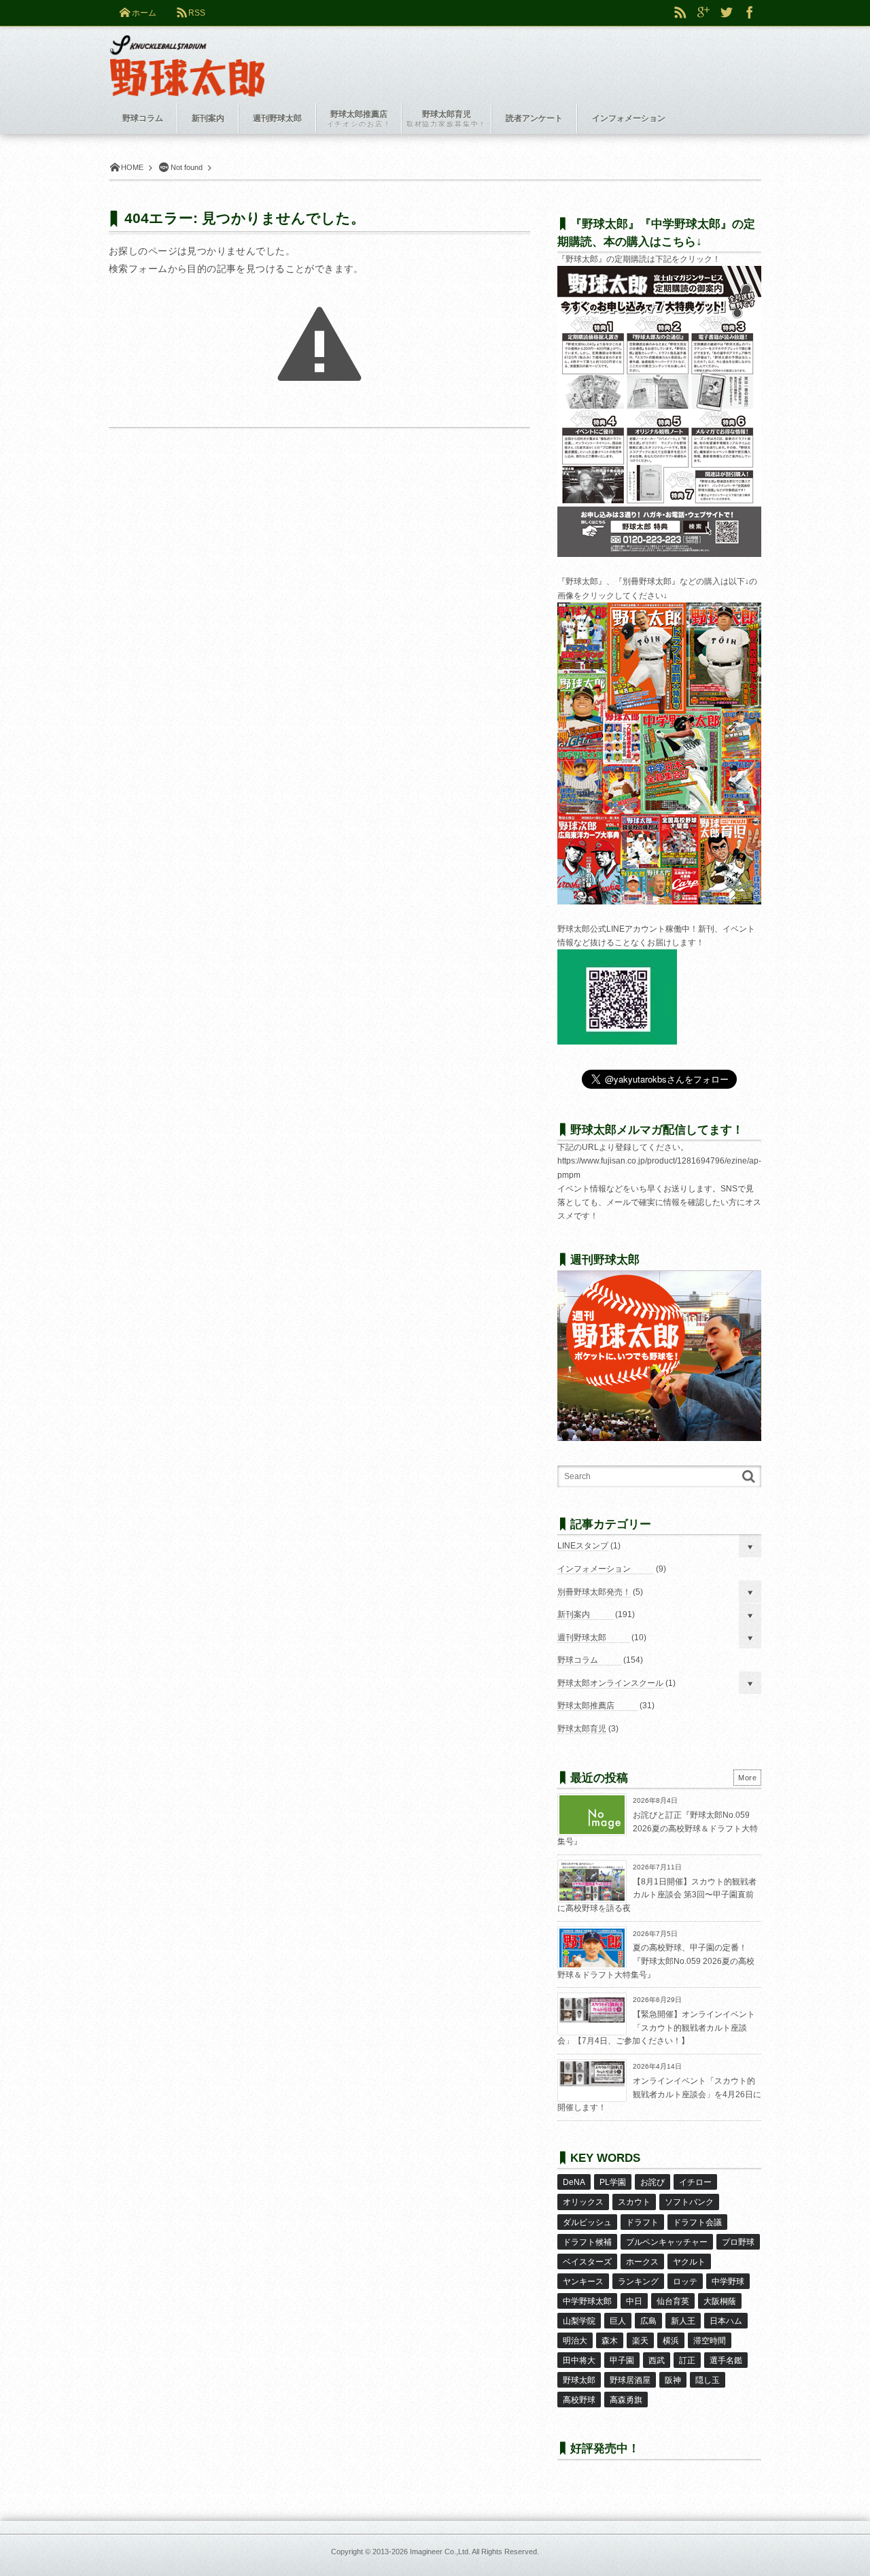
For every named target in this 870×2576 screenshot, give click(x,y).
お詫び (652, 2182)
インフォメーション (594, 1569)
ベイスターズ (587, 2262)
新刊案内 (574, 1614)
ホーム (144, 13)
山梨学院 (579, 2321)
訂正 (687, 2360)
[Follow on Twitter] (727, 13)
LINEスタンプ (583, 1546)
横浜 (671, 2341)
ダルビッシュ (587, 2222)
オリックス (583, 2202)
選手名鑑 (726, 2360)
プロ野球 (738, 2242)
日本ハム (726, 2321)
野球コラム (578, 1660)
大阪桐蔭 (720, 2301)
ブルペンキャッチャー (667, 2242)
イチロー (695, 2182)
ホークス (642, 2262)
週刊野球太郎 (582, 1638)
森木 (610, 2341)
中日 (634, 2301)
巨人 (618, 2321)
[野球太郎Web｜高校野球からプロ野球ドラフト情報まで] (187, 56)
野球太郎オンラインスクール (610, 1683)
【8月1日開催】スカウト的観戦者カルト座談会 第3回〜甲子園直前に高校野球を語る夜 (657, 1895)
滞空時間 (710, 2341)
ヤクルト (689, 2262)
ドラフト (642, 2222)
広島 (648, 2321)
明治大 (575, 2341)
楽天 (640, 2341)
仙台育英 (673, 2301)
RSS (197, 13)
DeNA (574, 2182)
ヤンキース (583, 2282)
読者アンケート (534, 118)
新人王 (683, 2321)
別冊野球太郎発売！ (594, 1592)
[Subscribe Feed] (680, 13)
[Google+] (703, 13)
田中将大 (579, 2360)
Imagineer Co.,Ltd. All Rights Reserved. (474, 2552)
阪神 (673, 2380)
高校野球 (579, 2400)
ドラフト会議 (697, 2222)
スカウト (634, 2202)
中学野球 (728, 2282)
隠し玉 (708, 2380)
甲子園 (622, 2360)
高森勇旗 (626, 2400)
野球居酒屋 (630, 2380)
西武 (657, 2360)
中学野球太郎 (587, 2301)
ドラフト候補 (587, 2242)
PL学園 (613, 2182)
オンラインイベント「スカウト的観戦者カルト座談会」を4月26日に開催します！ (659, 2094)
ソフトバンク (689, 2202)
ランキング (638, 2282)
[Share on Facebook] (750, 13)
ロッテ (685, 2282)
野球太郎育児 (582, 1729)
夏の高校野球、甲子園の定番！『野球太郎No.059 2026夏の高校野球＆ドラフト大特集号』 (656, 1961)
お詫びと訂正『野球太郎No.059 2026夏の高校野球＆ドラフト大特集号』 (658, 1828)
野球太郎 (579, 2380)
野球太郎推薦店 (586, 1706)
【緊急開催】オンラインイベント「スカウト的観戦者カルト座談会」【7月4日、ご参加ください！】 (656, 2028)
